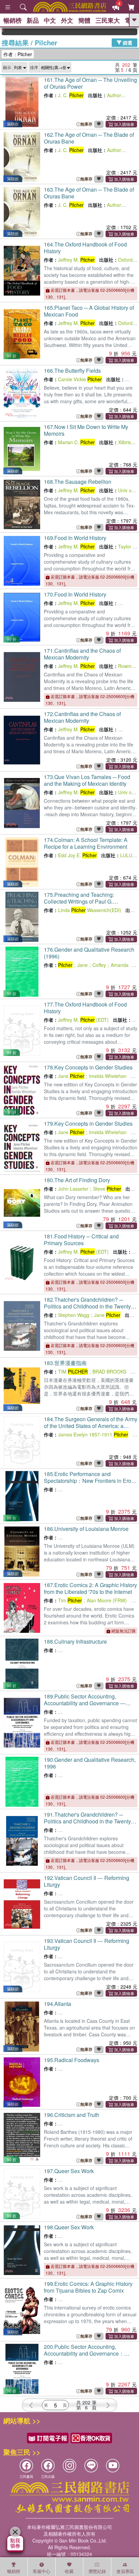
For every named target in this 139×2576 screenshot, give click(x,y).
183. (65, 1363)
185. (90, 1481)
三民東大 (108, 20)
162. (89, 138)
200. (84, 2357)
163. (89, 193)
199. (88, 2287)
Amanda (120, 965)
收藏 (69, 2571)
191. (88, 1821)
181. (81, 1240)
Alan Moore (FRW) (107, 1600)
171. (82, 654)
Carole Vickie (80, 379)
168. (78, 482)
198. (69, 2227)
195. (72, 2060)
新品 (33, 20)
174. (86, 843)
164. (85, 248)
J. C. (71, 95)
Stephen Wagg (74, 1315)
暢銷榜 (12, 20)
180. (77, 1180)
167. (86, 430)
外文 (67, 20)
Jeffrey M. (76, 260)
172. (82, 717)
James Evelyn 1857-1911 (93, 1434)
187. (90, 1588)
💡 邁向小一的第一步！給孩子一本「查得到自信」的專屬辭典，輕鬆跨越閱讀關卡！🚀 (126, 32)
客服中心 (41, 2571)
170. (75, 594)
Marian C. (76, 442)
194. (58, 2004)
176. (89, 953)
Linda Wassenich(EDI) (90, 910)
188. (75, 1641)
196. (72, 2115)
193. (87, 1944)
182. (88, 1306)
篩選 (127, 42)
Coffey (99, 965)
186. (86, 1529)
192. (87, 1881)
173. (87, 780)
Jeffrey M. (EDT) (83, 1020)
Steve (107, 1189)
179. (88, 1123)
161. (90, 83)
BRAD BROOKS (109, 1371)
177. (85, 1008)
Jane (82, 965)
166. (72, 371)
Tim (70, 1600)
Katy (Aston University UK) (94, 1489)
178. (88, 1067)
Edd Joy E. (77, 855)
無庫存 (86, 124)
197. (69, 2171)
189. (85, 1706)
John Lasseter (73, 1189)
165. (89, 311)
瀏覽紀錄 (97, 2571)
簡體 (84, 20)
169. (75, 538)
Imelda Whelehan (108, 1076)
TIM (73, 1371)
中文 (50, 20)
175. (79, 901)
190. (90, 1763)
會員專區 (125, 2571)
